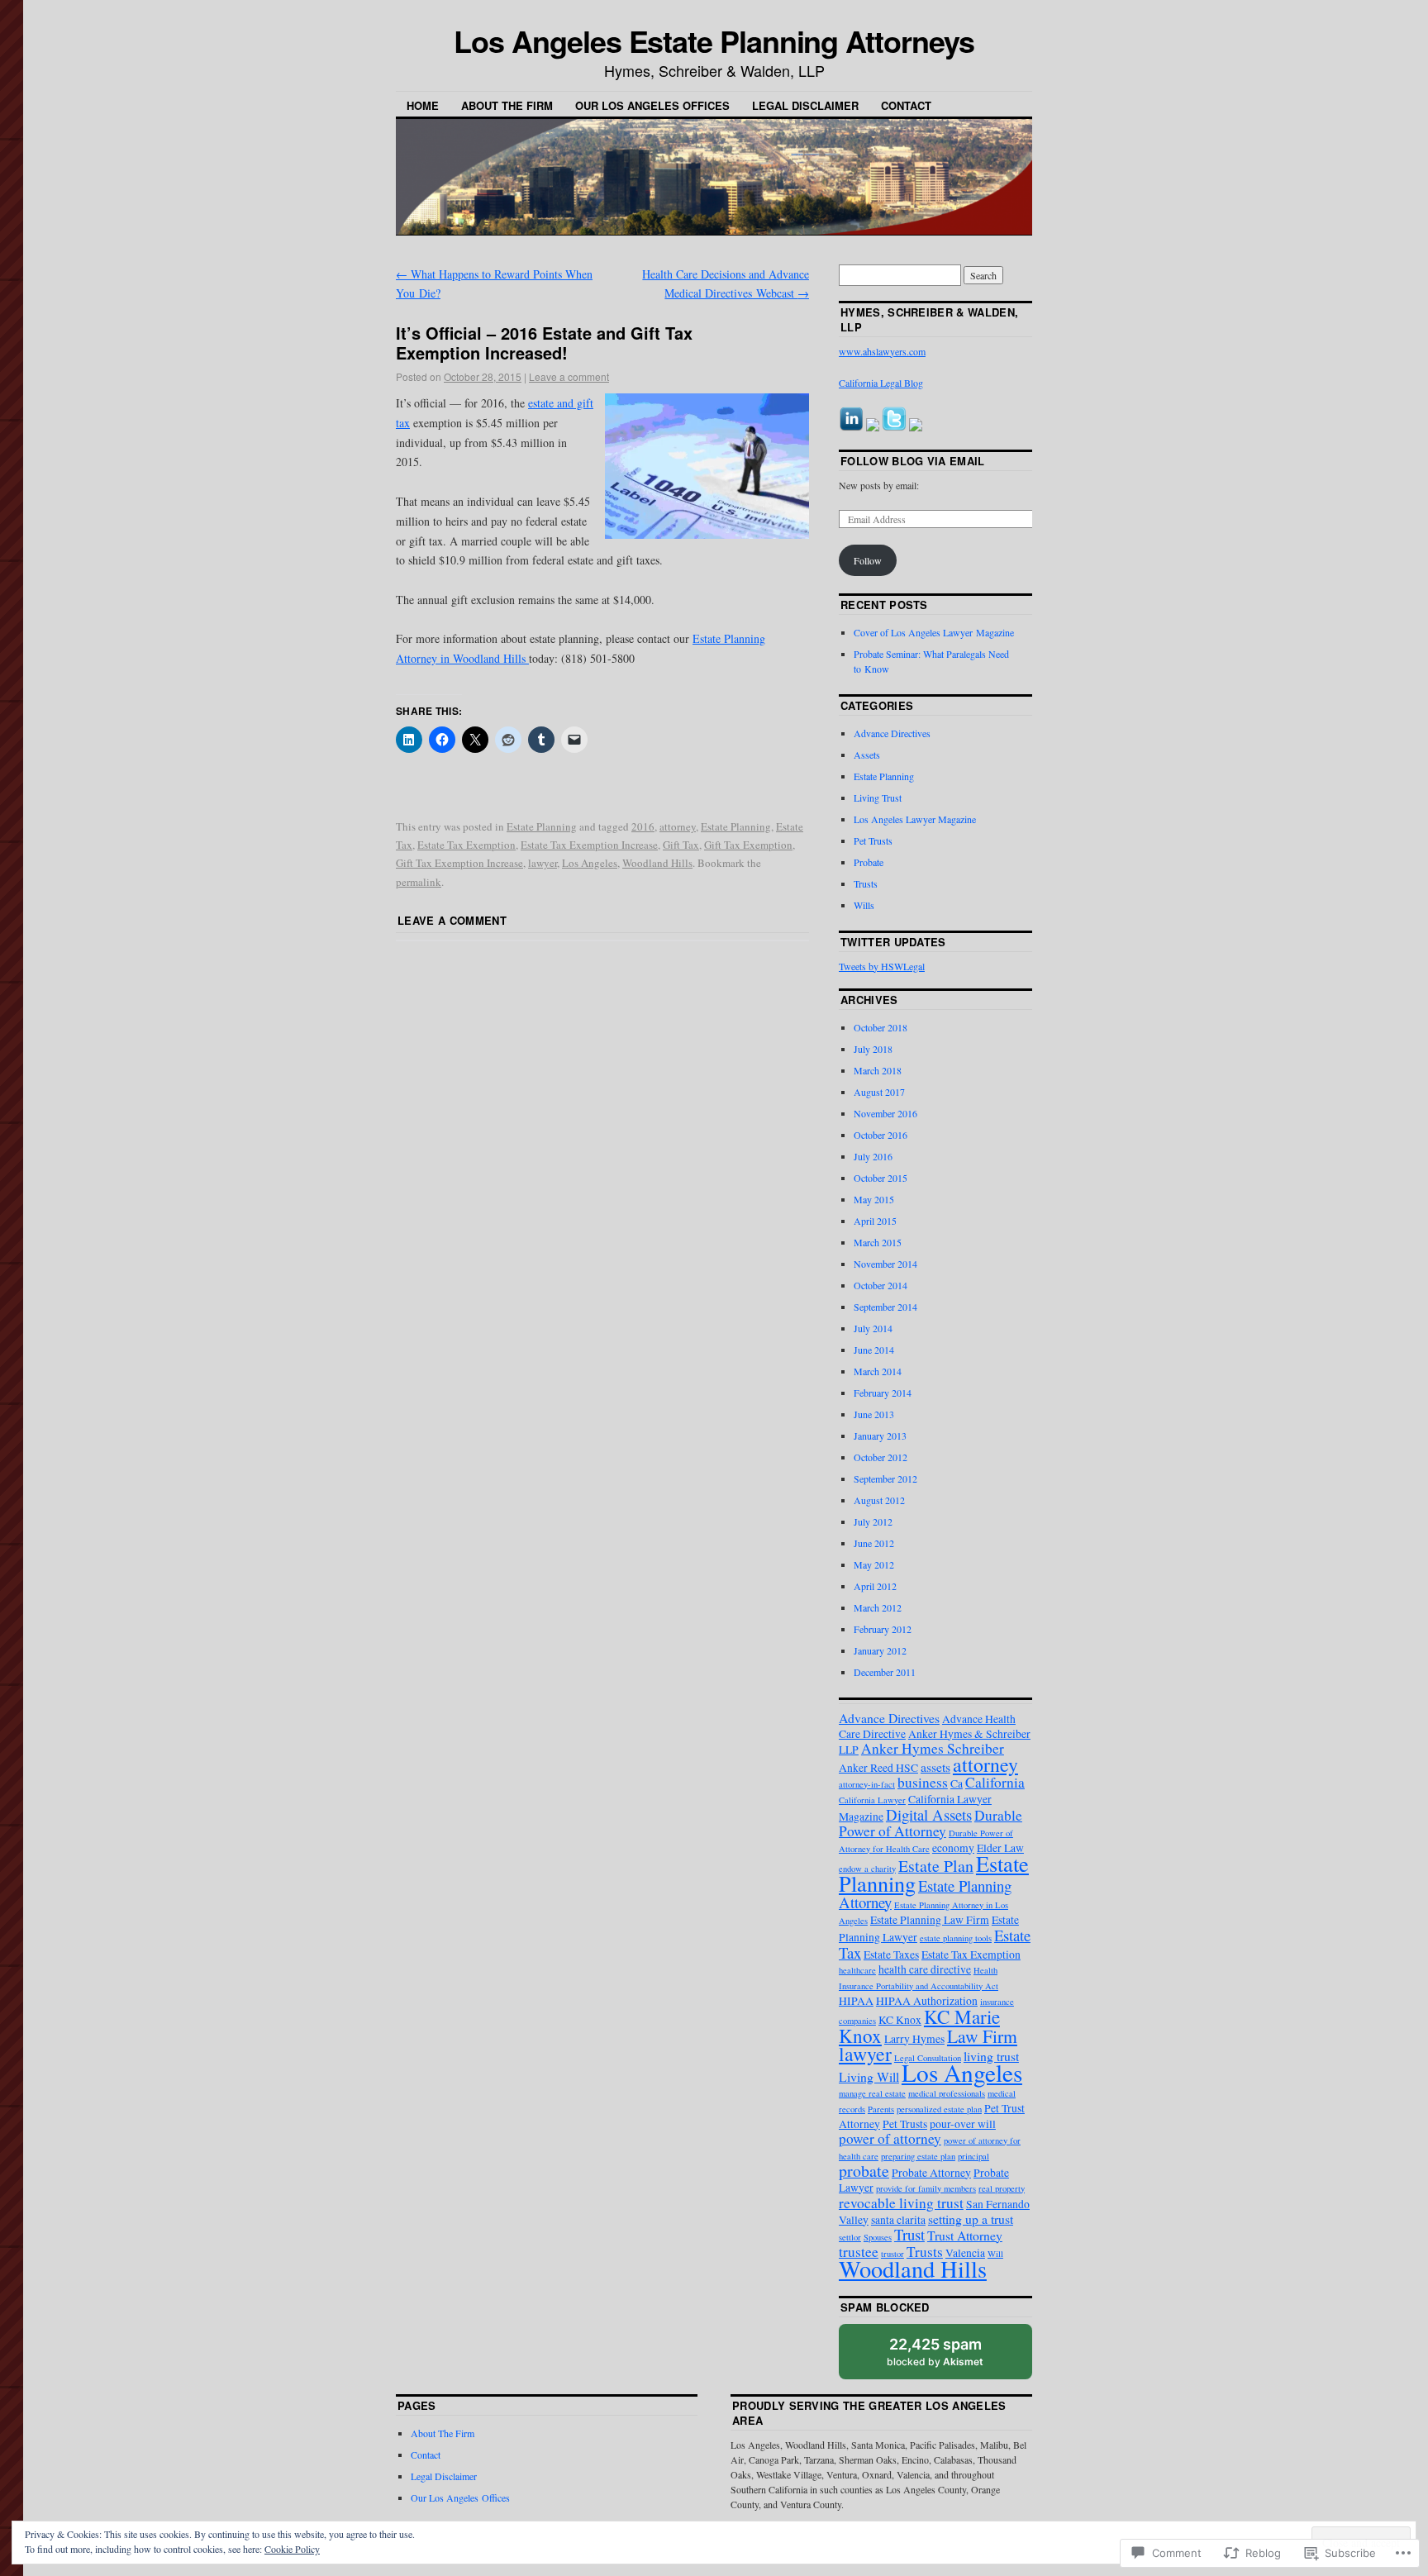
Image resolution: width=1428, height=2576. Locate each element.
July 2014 (873, 1328)
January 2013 (880, 1436)
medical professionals (947, 2093)
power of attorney (890, 2138)
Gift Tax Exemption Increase (459, 863)
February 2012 (883, 1629)
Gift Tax (681, 845)
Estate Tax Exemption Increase (589, 845)
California (995, 1782)
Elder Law (1000, 1848)
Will (995, 2254)
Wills (864, 905)
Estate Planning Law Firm (930, 1920)
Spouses (878, 2237)
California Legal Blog (881, 383)
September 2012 (885, 1478)
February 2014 (883, 1393)
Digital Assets (929, 1814)
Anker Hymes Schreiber (933, 1748)
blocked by (951, 2357)
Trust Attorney (965, 2235)
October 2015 (881, 1178)
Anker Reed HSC (878, 1768)
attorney (678, 826)
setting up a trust (971, 2219)
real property (1002, 2188)
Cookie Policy (292, 2549)
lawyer (543, 863)
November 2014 (885, 1264)
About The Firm (507, 105)
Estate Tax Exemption (466, 845)
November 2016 (885, 1113)
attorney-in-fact (867, 1784)
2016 (643, 826)
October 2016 (881, 1135)
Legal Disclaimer (805, 105)
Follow (868, 560)
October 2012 (881, 1457)
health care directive (925, 1969)
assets (935, 1767)
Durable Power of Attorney (931, 1823)
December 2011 (885, 1672)
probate (864, 2171)
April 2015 (875, 1221)
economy (953, 1848)
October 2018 (881, 1027)
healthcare (857, 1970)
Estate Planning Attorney (925, 1894)
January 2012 (880, 1650)
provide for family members (926, 2188)
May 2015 (874, 1199)
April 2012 (875, 1586)
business (923, 1782)
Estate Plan (936, 1866)
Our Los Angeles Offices (652, 105)
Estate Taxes (891, 1955)
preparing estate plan (918, 2156)
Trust (909, 2234)
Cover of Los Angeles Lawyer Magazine (934, 632)
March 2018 (878, 1070)
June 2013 (874, 1414)
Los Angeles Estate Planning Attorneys (714, 40)
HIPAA (856, 2001)
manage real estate (872, 2093)
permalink (419, 882)
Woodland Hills (657, 863)
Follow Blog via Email (913, 461)
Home (423, 105)
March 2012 (878, 1607)
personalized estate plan (939, 2109)
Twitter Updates (893, 942)
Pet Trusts (873, 840)
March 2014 (878, 1371)
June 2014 (874, 1350)
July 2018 (873, 1049)
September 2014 (885, 1307)
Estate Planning (542, 826)
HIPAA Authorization (927, 2001)
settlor (850, 2237)
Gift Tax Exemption (748, 845)
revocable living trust (901, 2203)
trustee (859, 2252)
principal (973, 2156)
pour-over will (963, 2124)
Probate (869, 862)
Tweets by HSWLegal (882, 966)
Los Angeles (590, 863)
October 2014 (881, 1285)
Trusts (866, 883)
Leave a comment (569, 376)
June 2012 (874, 1543)
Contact (906, 105)
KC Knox (900, 2020)
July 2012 (873, 1521)
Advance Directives (892, 733)
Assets (867, 755)
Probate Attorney (931, 2173)
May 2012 (874, 1564)
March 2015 (878, 1242)
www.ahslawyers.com (882, 351)
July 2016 (873, 1156)
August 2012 (879, 1500)
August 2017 (879, 1092)
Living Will (869, 2076)
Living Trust (878, 798)
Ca (957, 1783)
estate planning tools (956, 1938)
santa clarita (898, 2220)
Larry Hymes (914, 2039)
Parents (881, 2109)
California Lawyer (872, 1800)
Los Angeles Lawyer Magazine (915, 819)
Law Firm (982, 2036)
